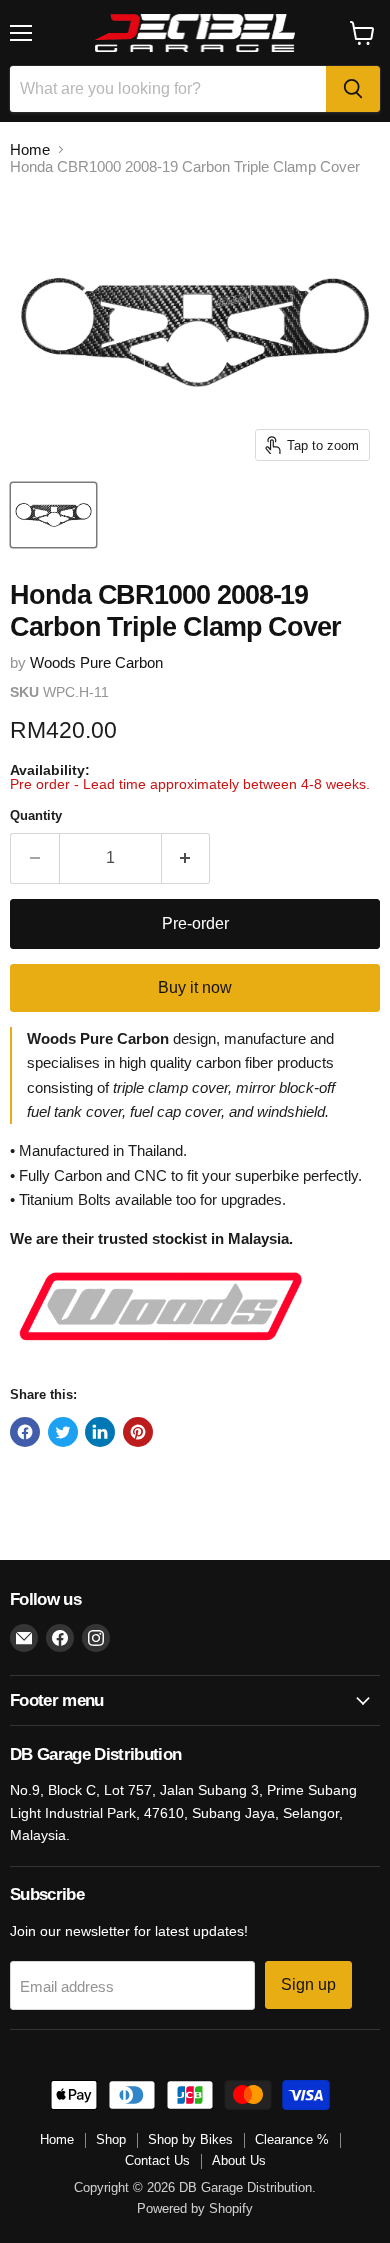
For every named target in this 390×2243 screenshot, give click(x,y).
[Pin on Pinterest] (138, 1432)
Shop (111, 2139)
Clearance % (292, 2139)
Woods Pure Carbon (96, 662)
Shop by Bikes (190, 2139)
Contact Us (157, 2160)
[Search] (353, 89)
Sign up (308, 1984)
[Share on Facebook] (25, 1432)
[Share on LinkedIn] (100, 1432)
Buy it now (195, 987)
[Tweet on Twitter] (63, 1432)
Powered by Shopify (195, 2208)
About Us (239, 2160)
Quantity (36, 815)
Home (30, 149)
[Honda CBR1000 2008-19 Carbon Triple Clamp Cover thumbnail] (53, 515)
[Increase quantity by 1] (186, 858)
